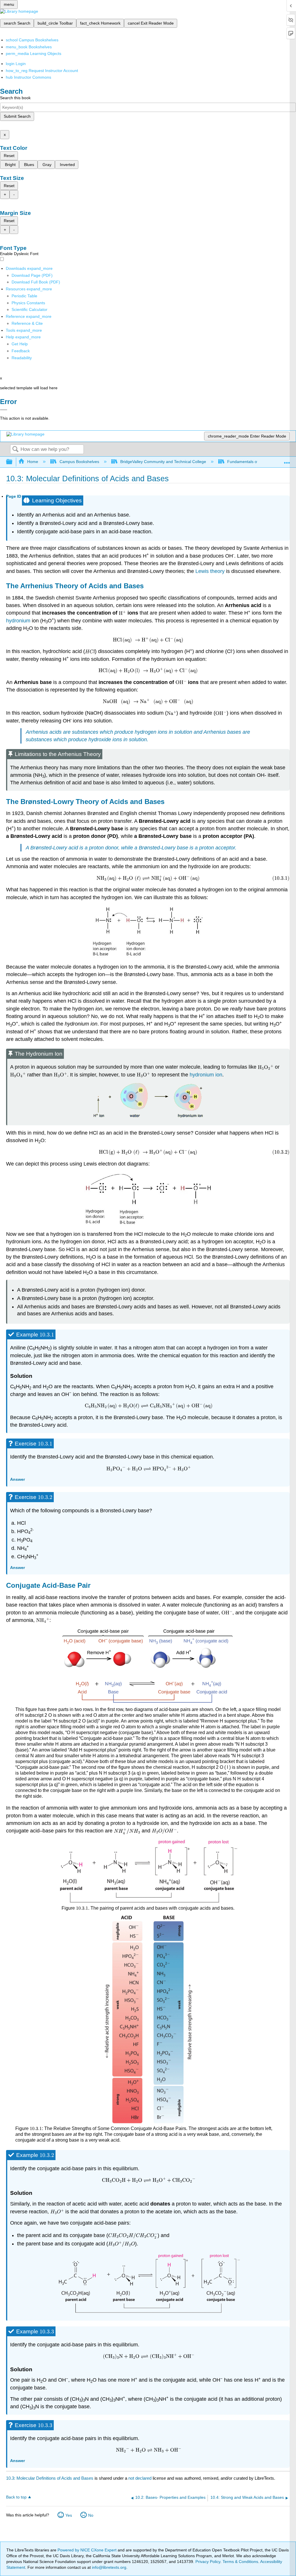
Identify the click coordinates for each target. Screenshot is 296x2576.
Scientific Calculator (29, 309)
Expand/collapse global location (287, 460)
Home (33, 462)
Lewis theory (210, 571)
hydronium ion (206, 1075)
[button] (21, 351)
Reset (9, 156)
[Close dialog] (4, 410)
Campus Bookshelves (79, 462)
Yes (69, 2515)
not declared (140, 2478)
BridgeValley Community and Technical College (163, 462)
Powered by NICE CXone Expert (88, 2550)
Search (15, 450)
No (91, 2515)
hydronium (19, 621)
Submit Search (17, 116)
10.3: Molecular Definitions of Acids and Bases (50, 2478)
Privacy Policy (208, 2562)
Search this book (15, 98)
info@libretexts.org (109, 2567)
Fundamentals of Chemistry (252, 462)
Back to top (16, 2497)
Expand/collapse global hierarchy (13, 462)
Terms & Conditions (240, 2562)
